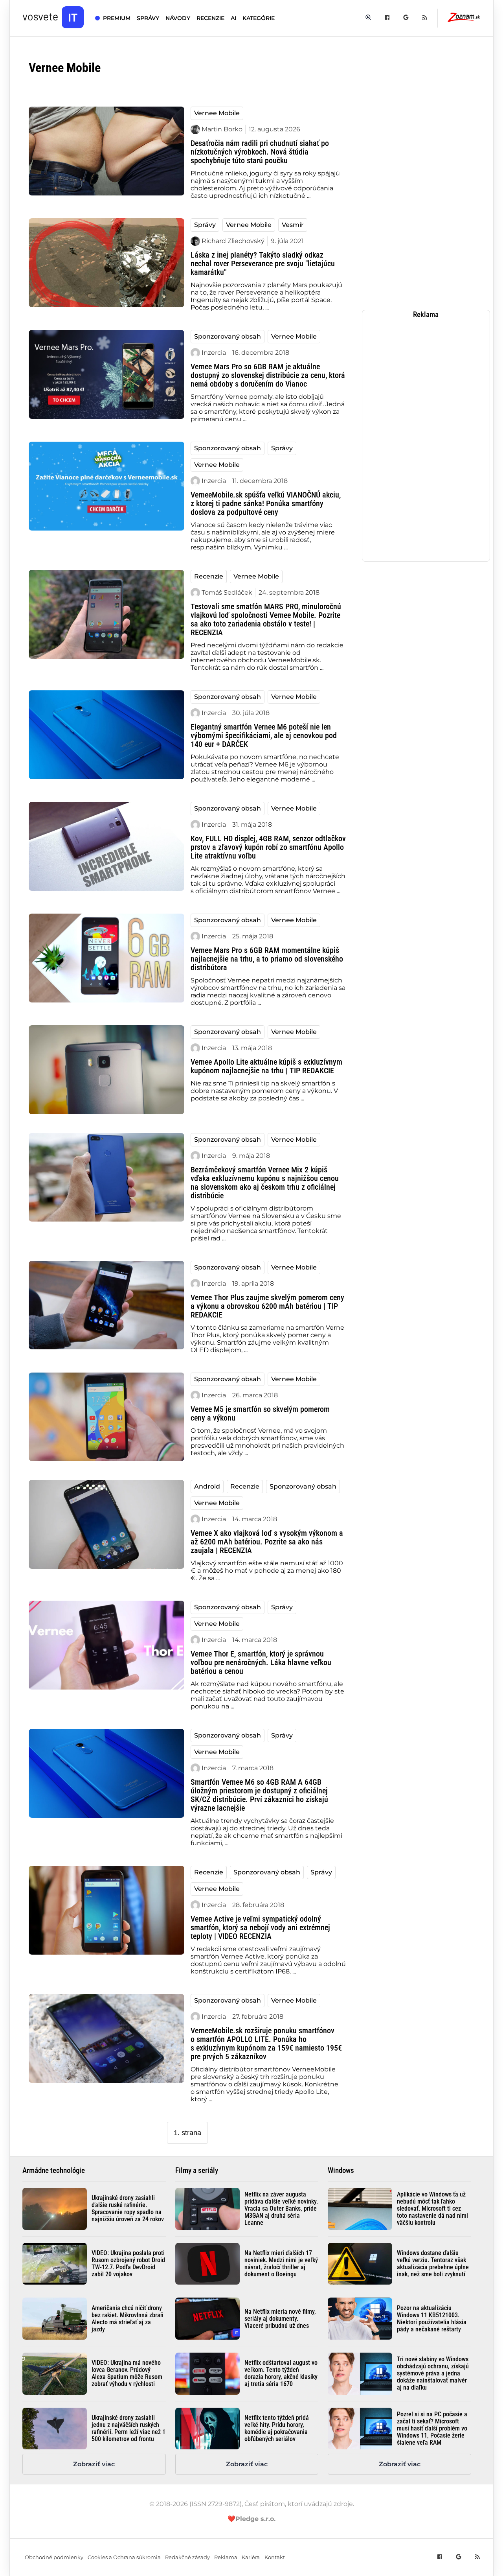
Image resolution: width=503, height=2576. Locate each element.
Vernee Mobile (217, 113)
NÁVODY (178, 18)
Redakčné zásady (187, 2557)
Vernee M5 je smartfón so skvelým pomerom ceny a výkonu (260, 1413)
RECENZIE (210, 18)
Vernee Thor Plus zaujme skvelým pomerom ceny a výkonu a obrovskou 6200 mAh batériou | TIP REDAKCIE (267, 1306)
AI (233, 18)
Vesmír (293, 225)
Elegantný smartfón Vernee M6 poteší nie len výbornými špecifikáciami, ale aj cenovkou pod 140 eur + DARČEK (264, 735)
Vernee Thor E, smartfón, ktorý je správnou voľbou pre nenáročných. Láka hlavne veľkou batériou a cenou (261, 1662)
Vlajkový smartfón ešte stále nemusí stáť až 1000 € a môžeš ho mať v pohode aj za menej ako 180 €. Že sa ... (267, 1571)
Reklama (226, 2557)
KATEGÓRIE (259, 18)
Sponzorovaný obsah (228, 336)
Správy (205, 225)
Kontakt (275, 2557)
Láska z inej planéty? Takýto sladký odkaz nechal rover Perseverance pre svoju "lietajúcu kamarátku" (263, 263)
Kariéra (251, 2557)
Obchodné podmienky (54, 2557)
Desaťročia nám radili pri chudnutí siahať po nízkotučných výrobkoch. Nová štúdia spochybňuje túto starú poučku (260, 152)
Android (207, 1486)
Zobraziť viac (94, 2464)
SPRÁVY (148, 18)
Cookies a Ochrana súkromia (124, 2557)
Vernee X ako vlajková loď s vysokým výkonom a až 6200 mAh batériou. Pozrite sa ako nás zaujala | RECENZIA (267, 1542)
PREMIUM (117, 18)
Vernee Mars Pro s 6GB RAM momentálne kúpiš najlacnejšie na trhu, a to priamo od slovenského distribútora (267, 959)
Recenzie (209, 576)
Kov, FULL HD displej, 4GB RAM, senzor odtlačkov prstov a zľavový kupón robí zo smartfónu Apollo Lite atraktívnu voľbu (268, 847)
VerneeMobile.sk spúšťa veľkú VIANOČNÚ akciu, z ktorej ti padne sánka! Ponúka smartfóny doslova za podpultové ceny (266, 503)
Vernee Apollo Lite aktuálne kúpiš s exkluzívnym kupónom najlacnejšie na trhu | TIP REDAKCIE (266, 1066)
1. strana (187, 2133)
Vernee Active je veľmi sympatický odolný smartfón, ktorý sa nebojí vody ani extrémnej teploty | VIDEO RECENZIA (260, 1927)
